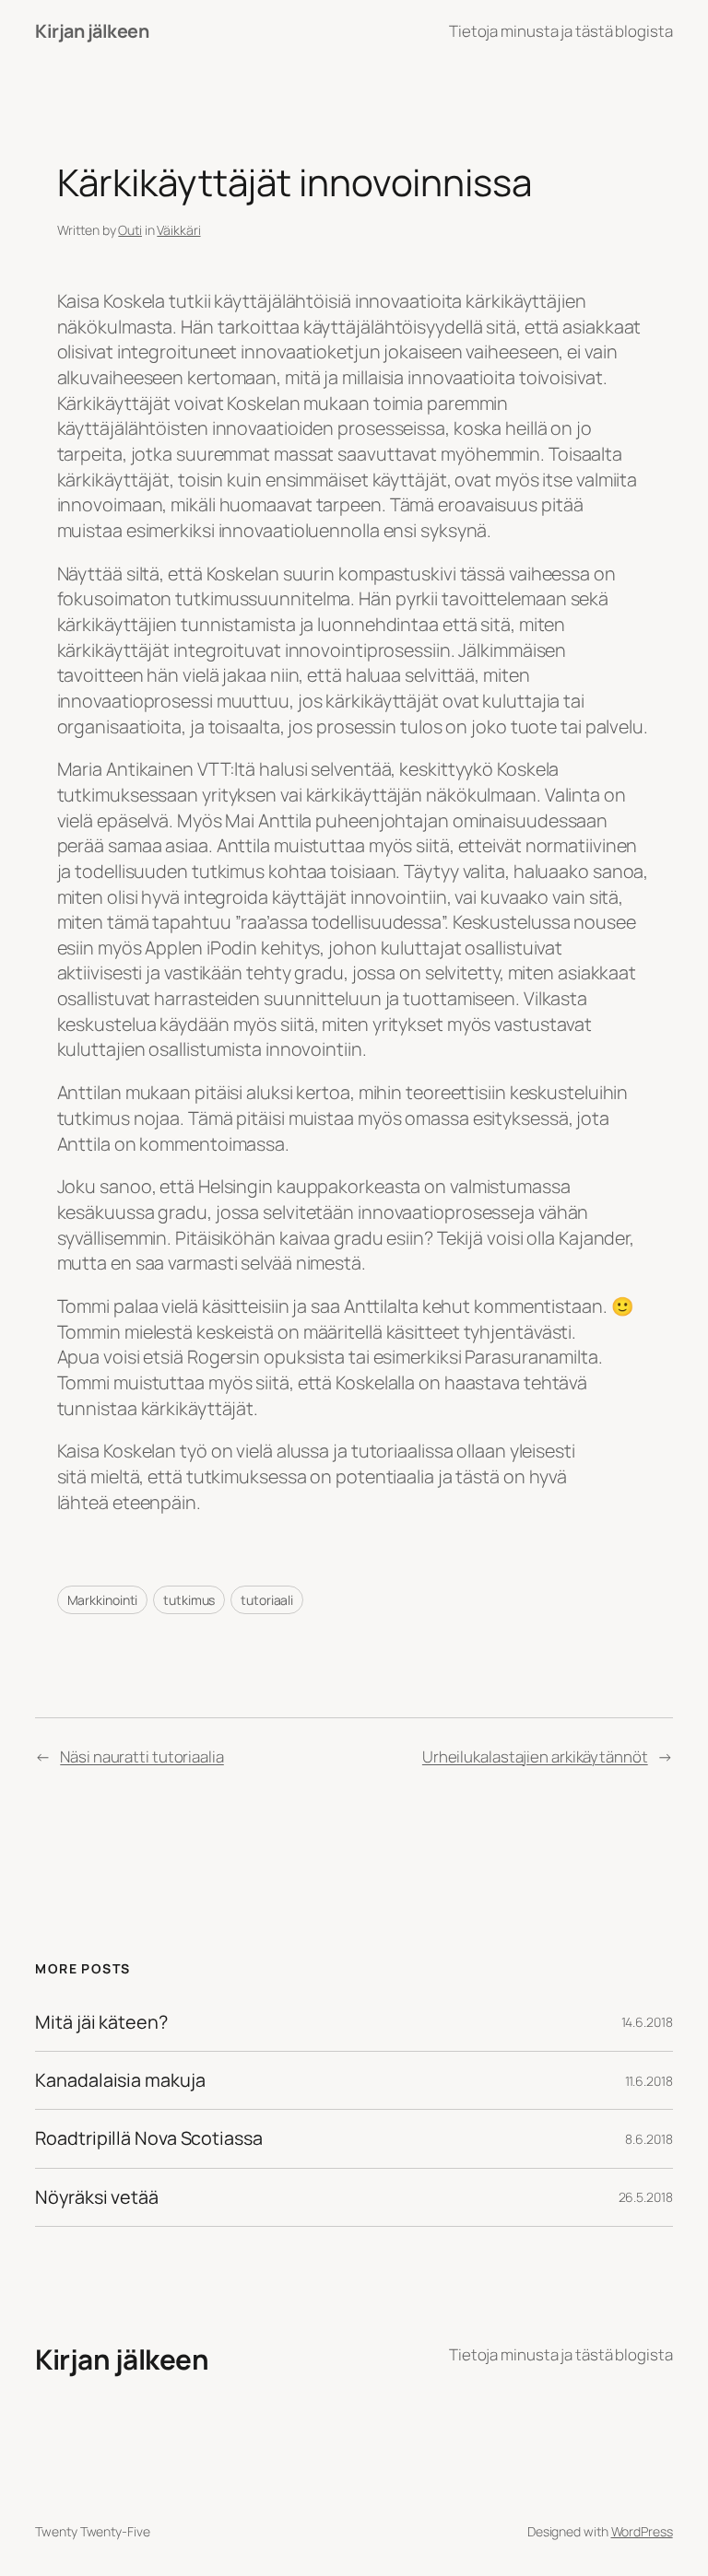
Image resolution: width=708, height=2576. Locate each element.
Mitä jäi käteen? (101, 2022)
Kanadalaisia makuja (120, 2080)
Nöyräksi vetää (97, 2197)
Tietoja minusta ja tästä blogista (561, 31)
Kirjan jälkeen (92, 31)
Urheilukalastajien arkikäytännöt (535, 1756)
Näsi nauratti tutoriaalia (142, 1756)
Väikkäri (178, 230)
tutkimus (189, 1600)
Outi (130, 230)
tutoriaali (267, 1600)
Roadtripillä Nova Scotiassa (148, 2138)
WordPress (642, 2531)
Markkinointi (103, 1600)
